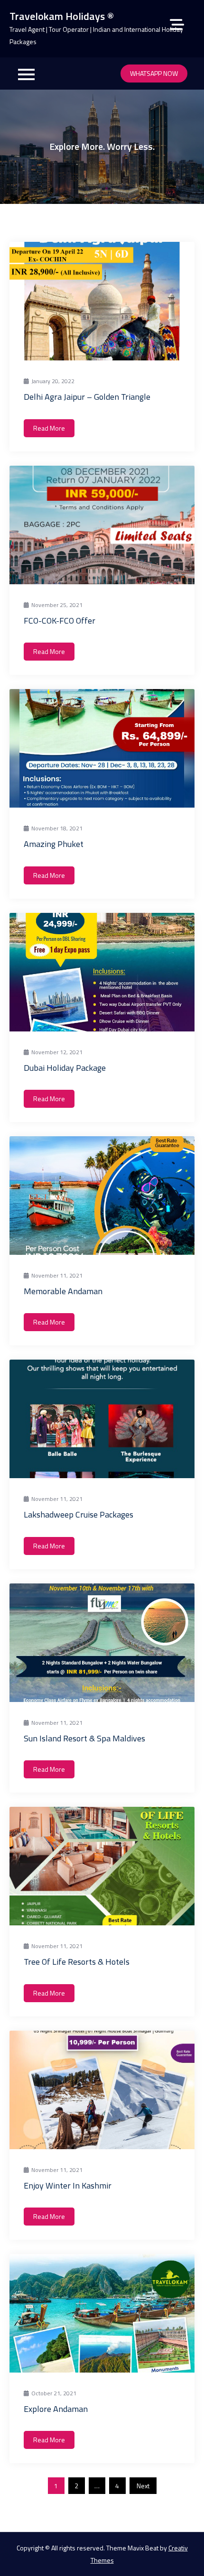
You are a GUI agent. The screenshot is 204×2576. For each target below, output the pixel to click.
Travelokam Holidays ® (62, 16)
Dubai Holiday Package (65, 1068)
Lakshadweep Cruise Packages (79, 1514)
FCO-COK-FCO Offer (60, 621)
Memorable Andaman (63, 1291)
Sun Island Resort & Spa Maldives (84, 1738)
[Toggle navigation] (26, 74)
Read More (49, 428)
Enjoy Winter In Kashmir (68, 2185)
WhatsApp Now (154, 73)
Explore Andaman (56, 2409)
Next (143, 2486)
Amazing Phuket (54, 844)
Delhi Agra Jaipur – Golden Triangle (87, 397)
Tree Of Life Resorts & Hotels (77, 1962)
